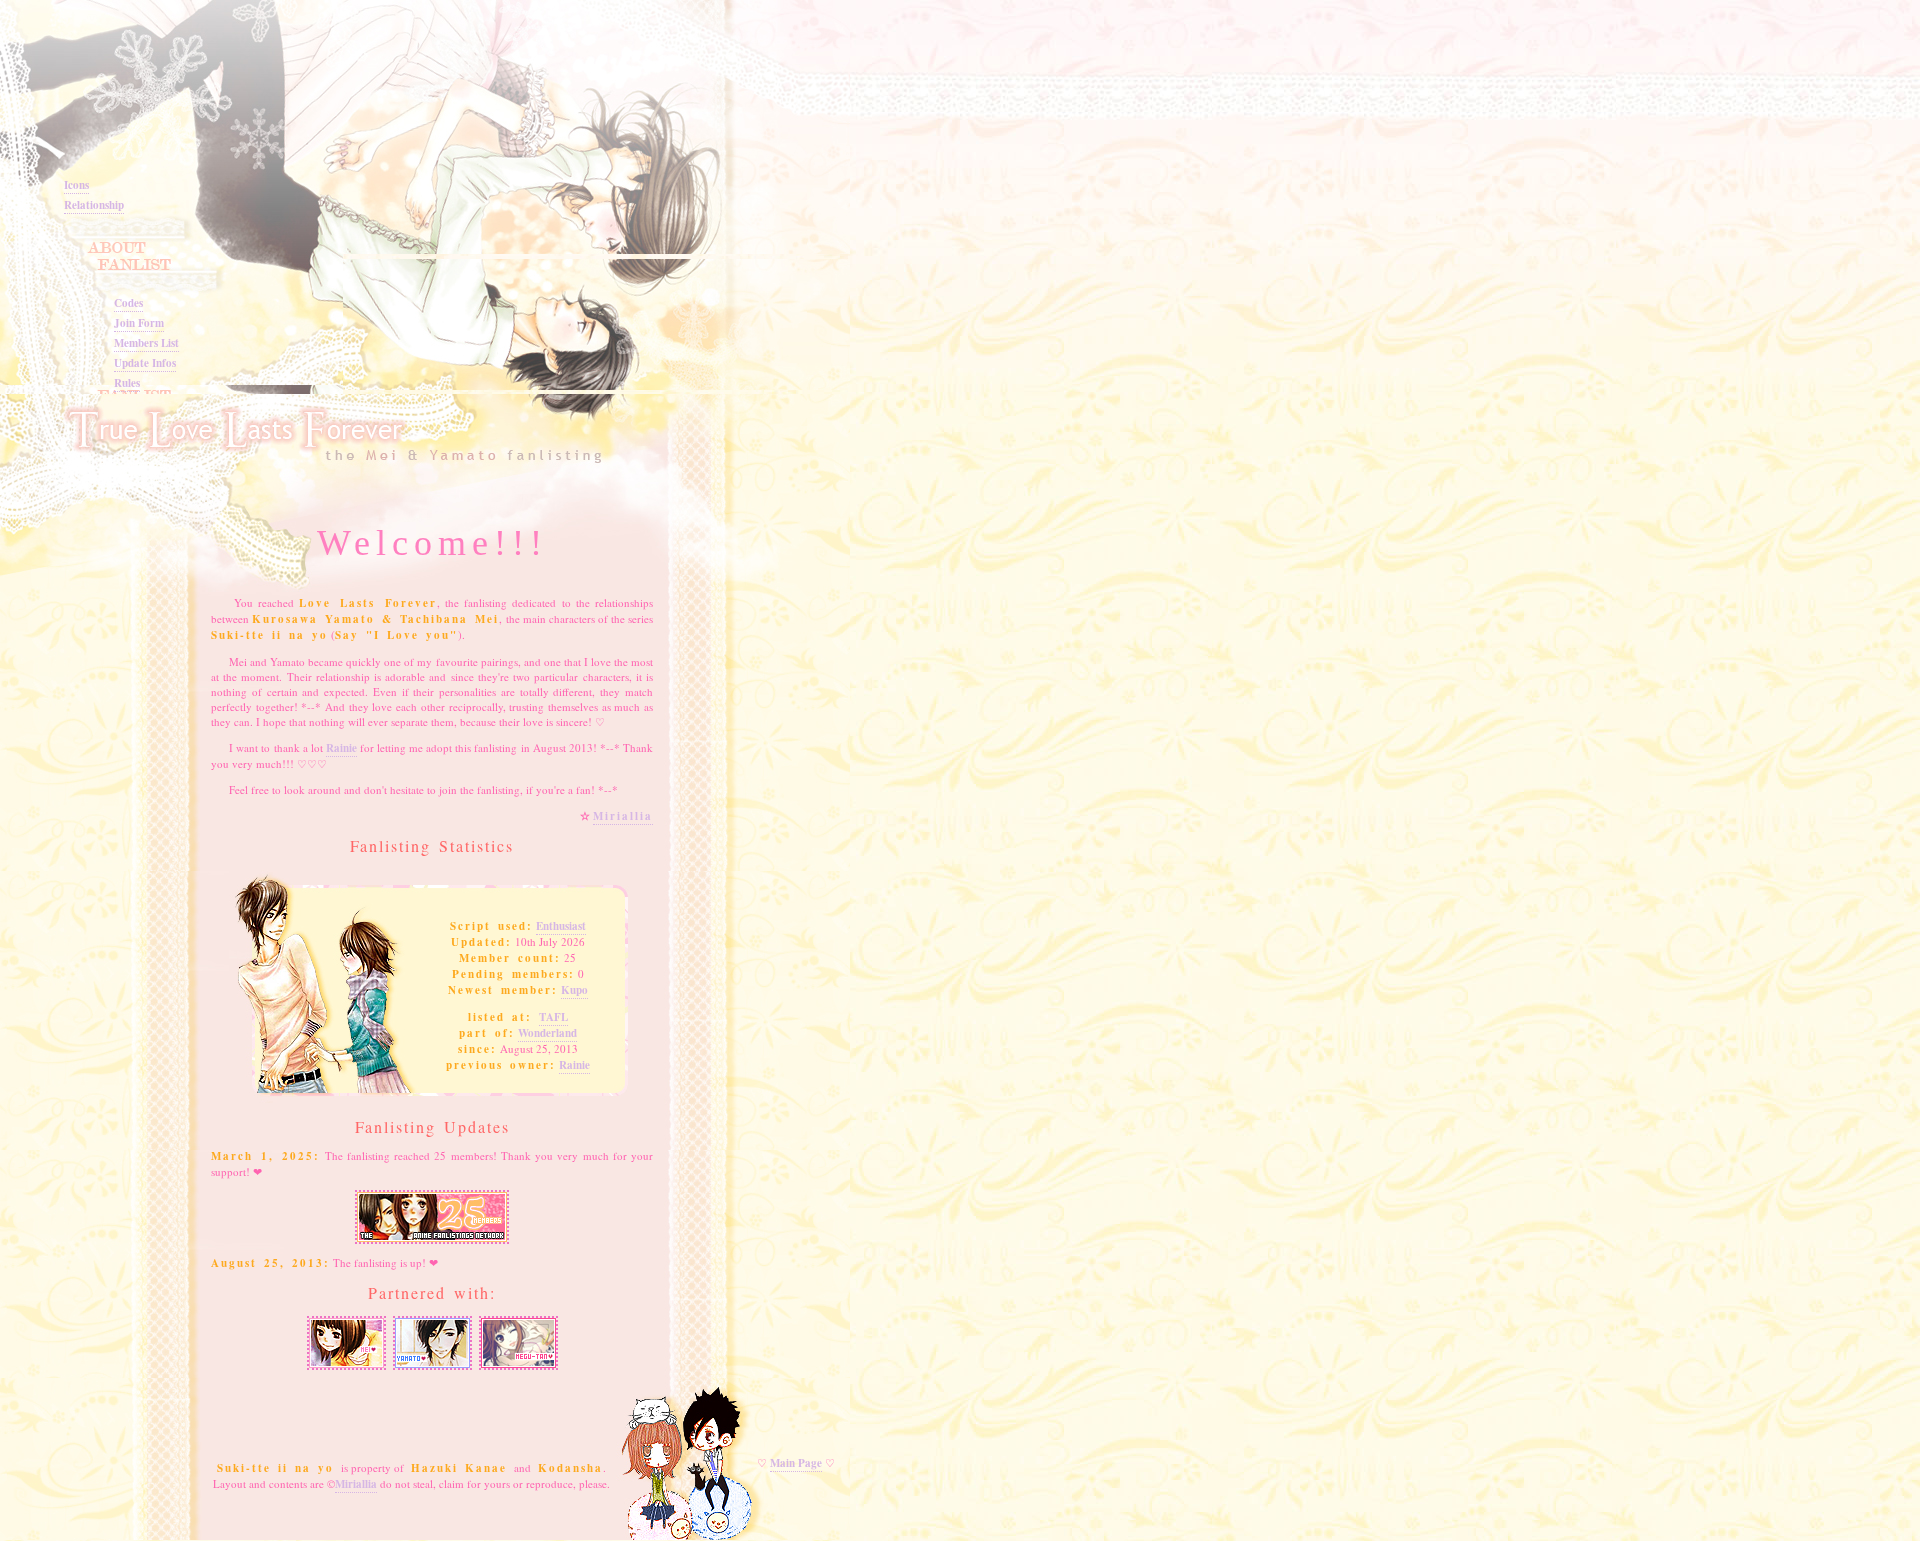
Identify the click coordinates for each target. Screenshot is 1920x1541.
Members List (146, 343)
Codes (128, 303)
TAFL (553, 1017)
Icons (76, 185)
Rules (127, 383)
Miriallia (623, 816)
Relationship (94, 205)
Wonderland (547, 1033)
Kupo (574, 990)
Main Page (796, 1463)
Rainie (341, 748)
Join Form (139, 323)
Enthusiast (561, 926)
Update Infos (145, 363)
